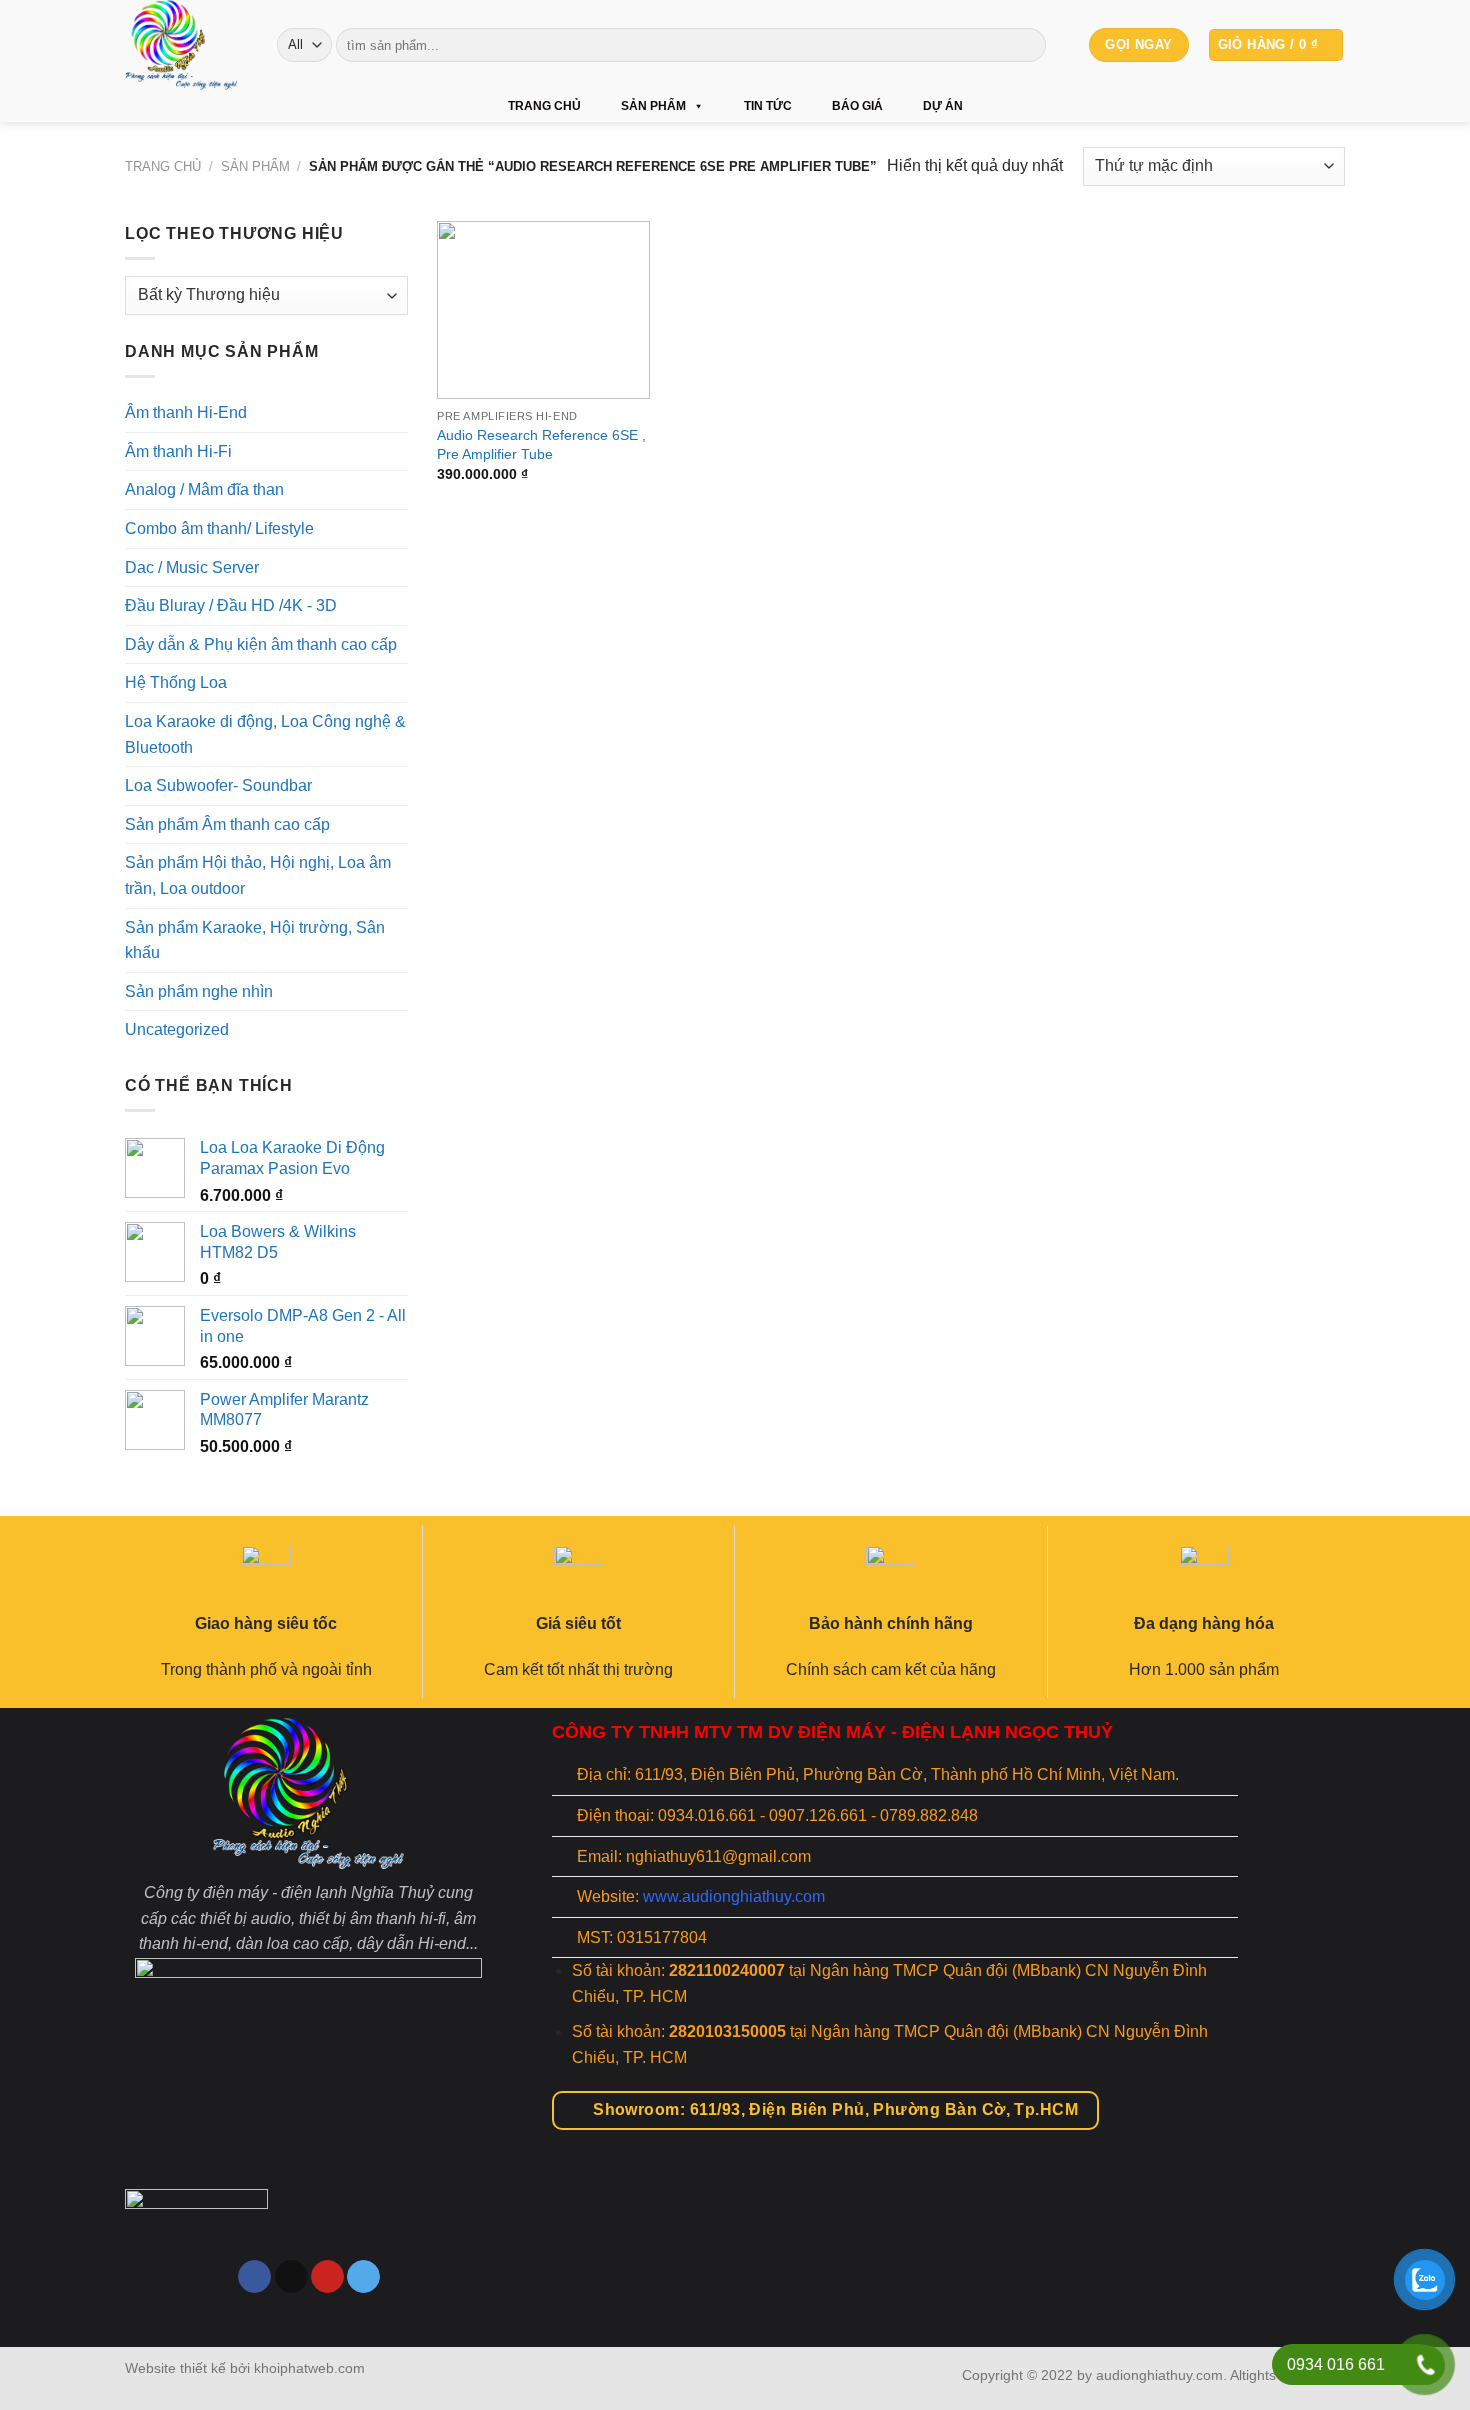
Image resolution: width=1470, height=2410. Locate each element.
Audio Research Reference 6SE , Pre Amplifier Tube (541, 444)
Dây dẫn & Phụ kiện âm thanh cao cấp (261, 644)
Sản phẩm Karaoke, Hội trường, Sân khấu (255, 939)
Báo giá (857, 106)
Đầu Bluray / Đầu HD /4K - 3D (231, 605)
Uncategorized (177, 1029)
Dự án (943, 106)
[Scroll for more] (735, 2301)
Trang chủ (544, 106)
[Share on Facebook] (254, 2277)
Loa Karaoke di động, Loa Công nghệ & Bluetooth (265, 734)
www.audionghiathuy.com (734, 1896)
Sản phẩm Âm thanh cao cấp (227, 824)
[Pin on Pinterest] (327, 2277)
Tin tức (768, 106)
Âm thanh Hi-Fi (178, 451)
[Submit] (1027, 45)
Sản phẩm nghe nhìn (199, 991)
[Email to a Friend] (291, 2277)
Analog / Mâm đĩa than (204, 489)
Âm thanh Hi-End (186, 412)
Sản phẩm (653, 106)
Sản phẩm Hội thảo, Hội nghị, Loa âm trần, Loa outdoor (258, 875)
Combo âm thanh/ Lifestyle (219, 528)
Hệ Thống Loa (176, 682)
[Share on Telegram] (363, 2277)
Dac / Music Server (192, 566)
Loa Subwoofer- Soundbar (218, 785)
